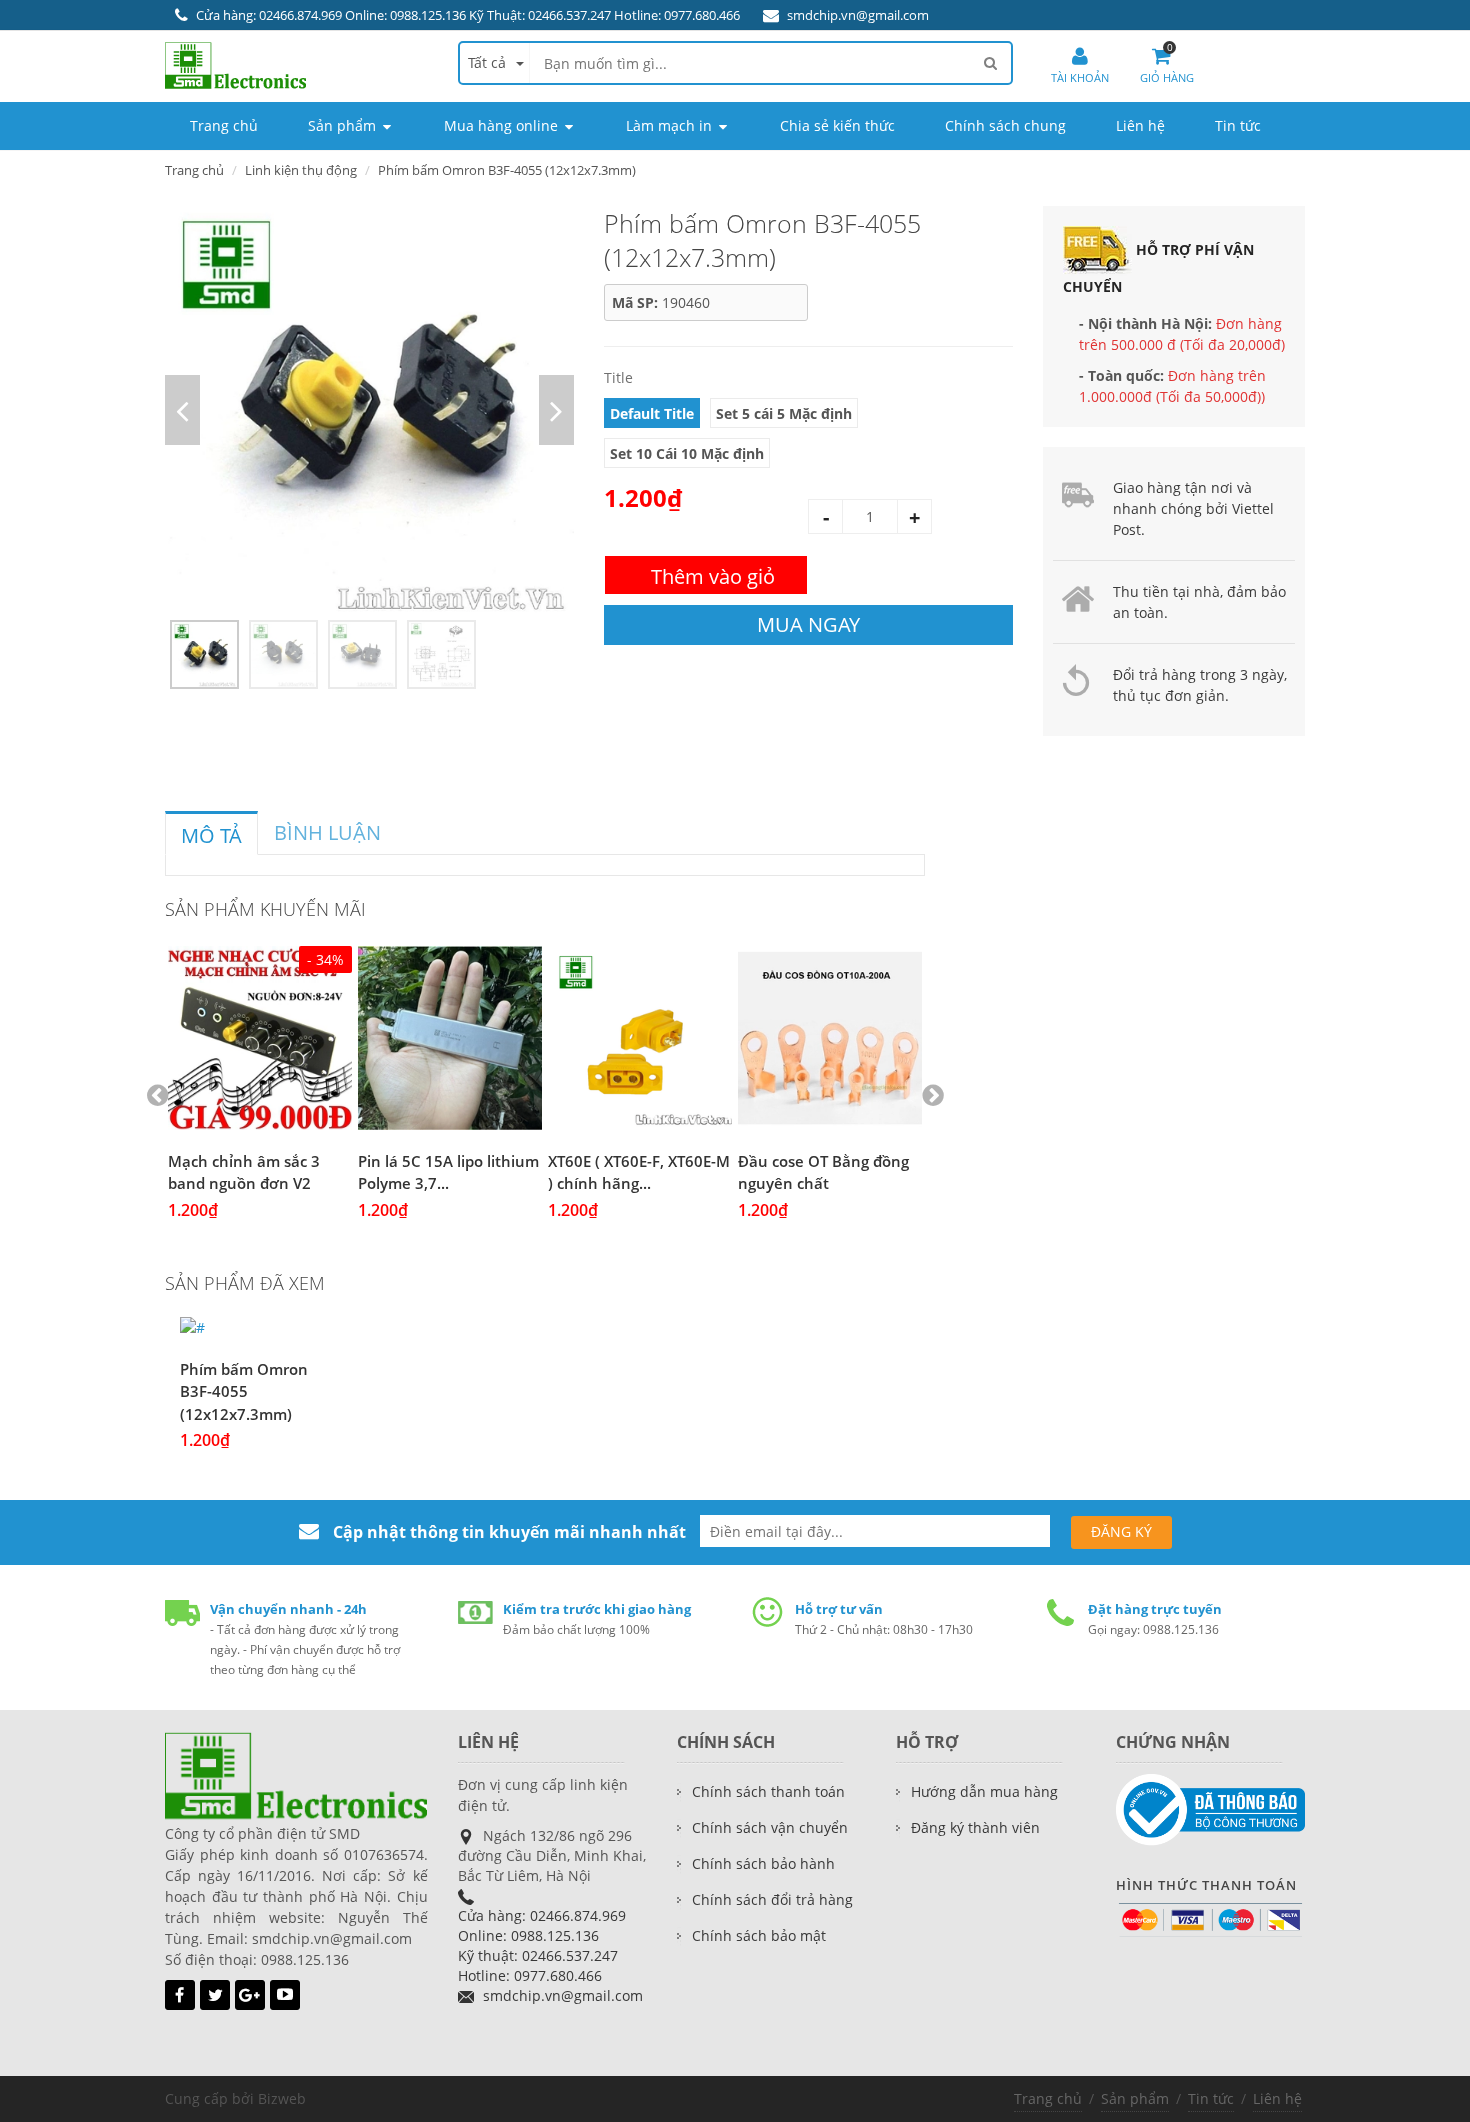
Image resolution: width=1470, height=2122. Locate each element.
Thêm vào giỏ (713, 576)
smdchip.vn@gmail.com (858, 15)
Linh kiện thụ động (301, 170)
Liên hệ (1277, 2098)
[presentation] (211, 836)
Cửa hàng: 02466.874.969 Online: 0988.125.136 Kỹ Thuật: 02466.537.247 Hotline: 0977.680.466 (468, 15)
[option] (369, 410)
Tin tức (1211, 2098)
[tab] (211, 833)
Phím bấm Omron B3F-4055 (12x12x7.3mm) (244, 1391)
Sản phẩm (1135, 2098)
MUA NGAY (808, 624)
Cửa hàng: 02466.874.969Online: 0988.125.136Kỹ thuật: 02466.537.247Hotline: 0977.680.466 (542, 1945)
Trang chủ (194, 170)
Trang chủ (1048, 2098)
